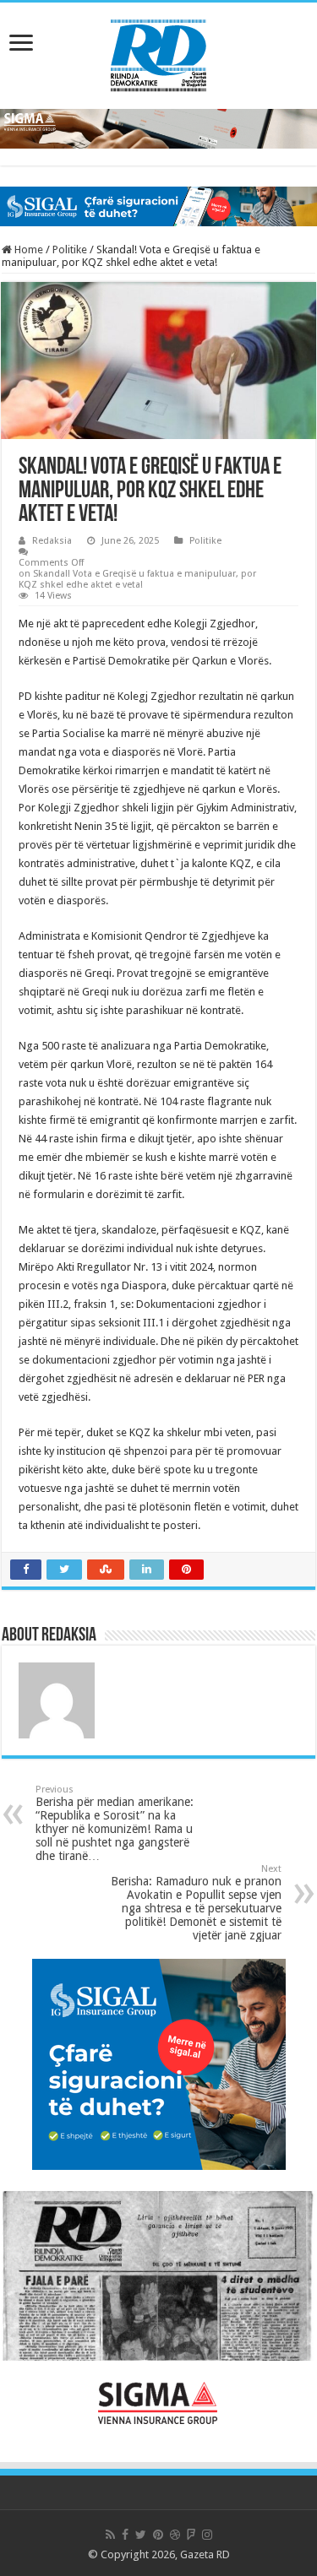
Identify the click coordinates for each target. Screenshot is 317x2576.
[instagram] (207, 2535)
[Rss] (110, 2535)
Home (27, 249)
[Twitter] (141, 2535)
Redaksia (52, 541)
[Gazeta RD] (158, 52)
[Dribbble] (175, 2535)
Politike (70, 249)
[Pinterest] (158, 2535)
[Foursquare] (191, 2535)
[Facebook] (125, 2535)
